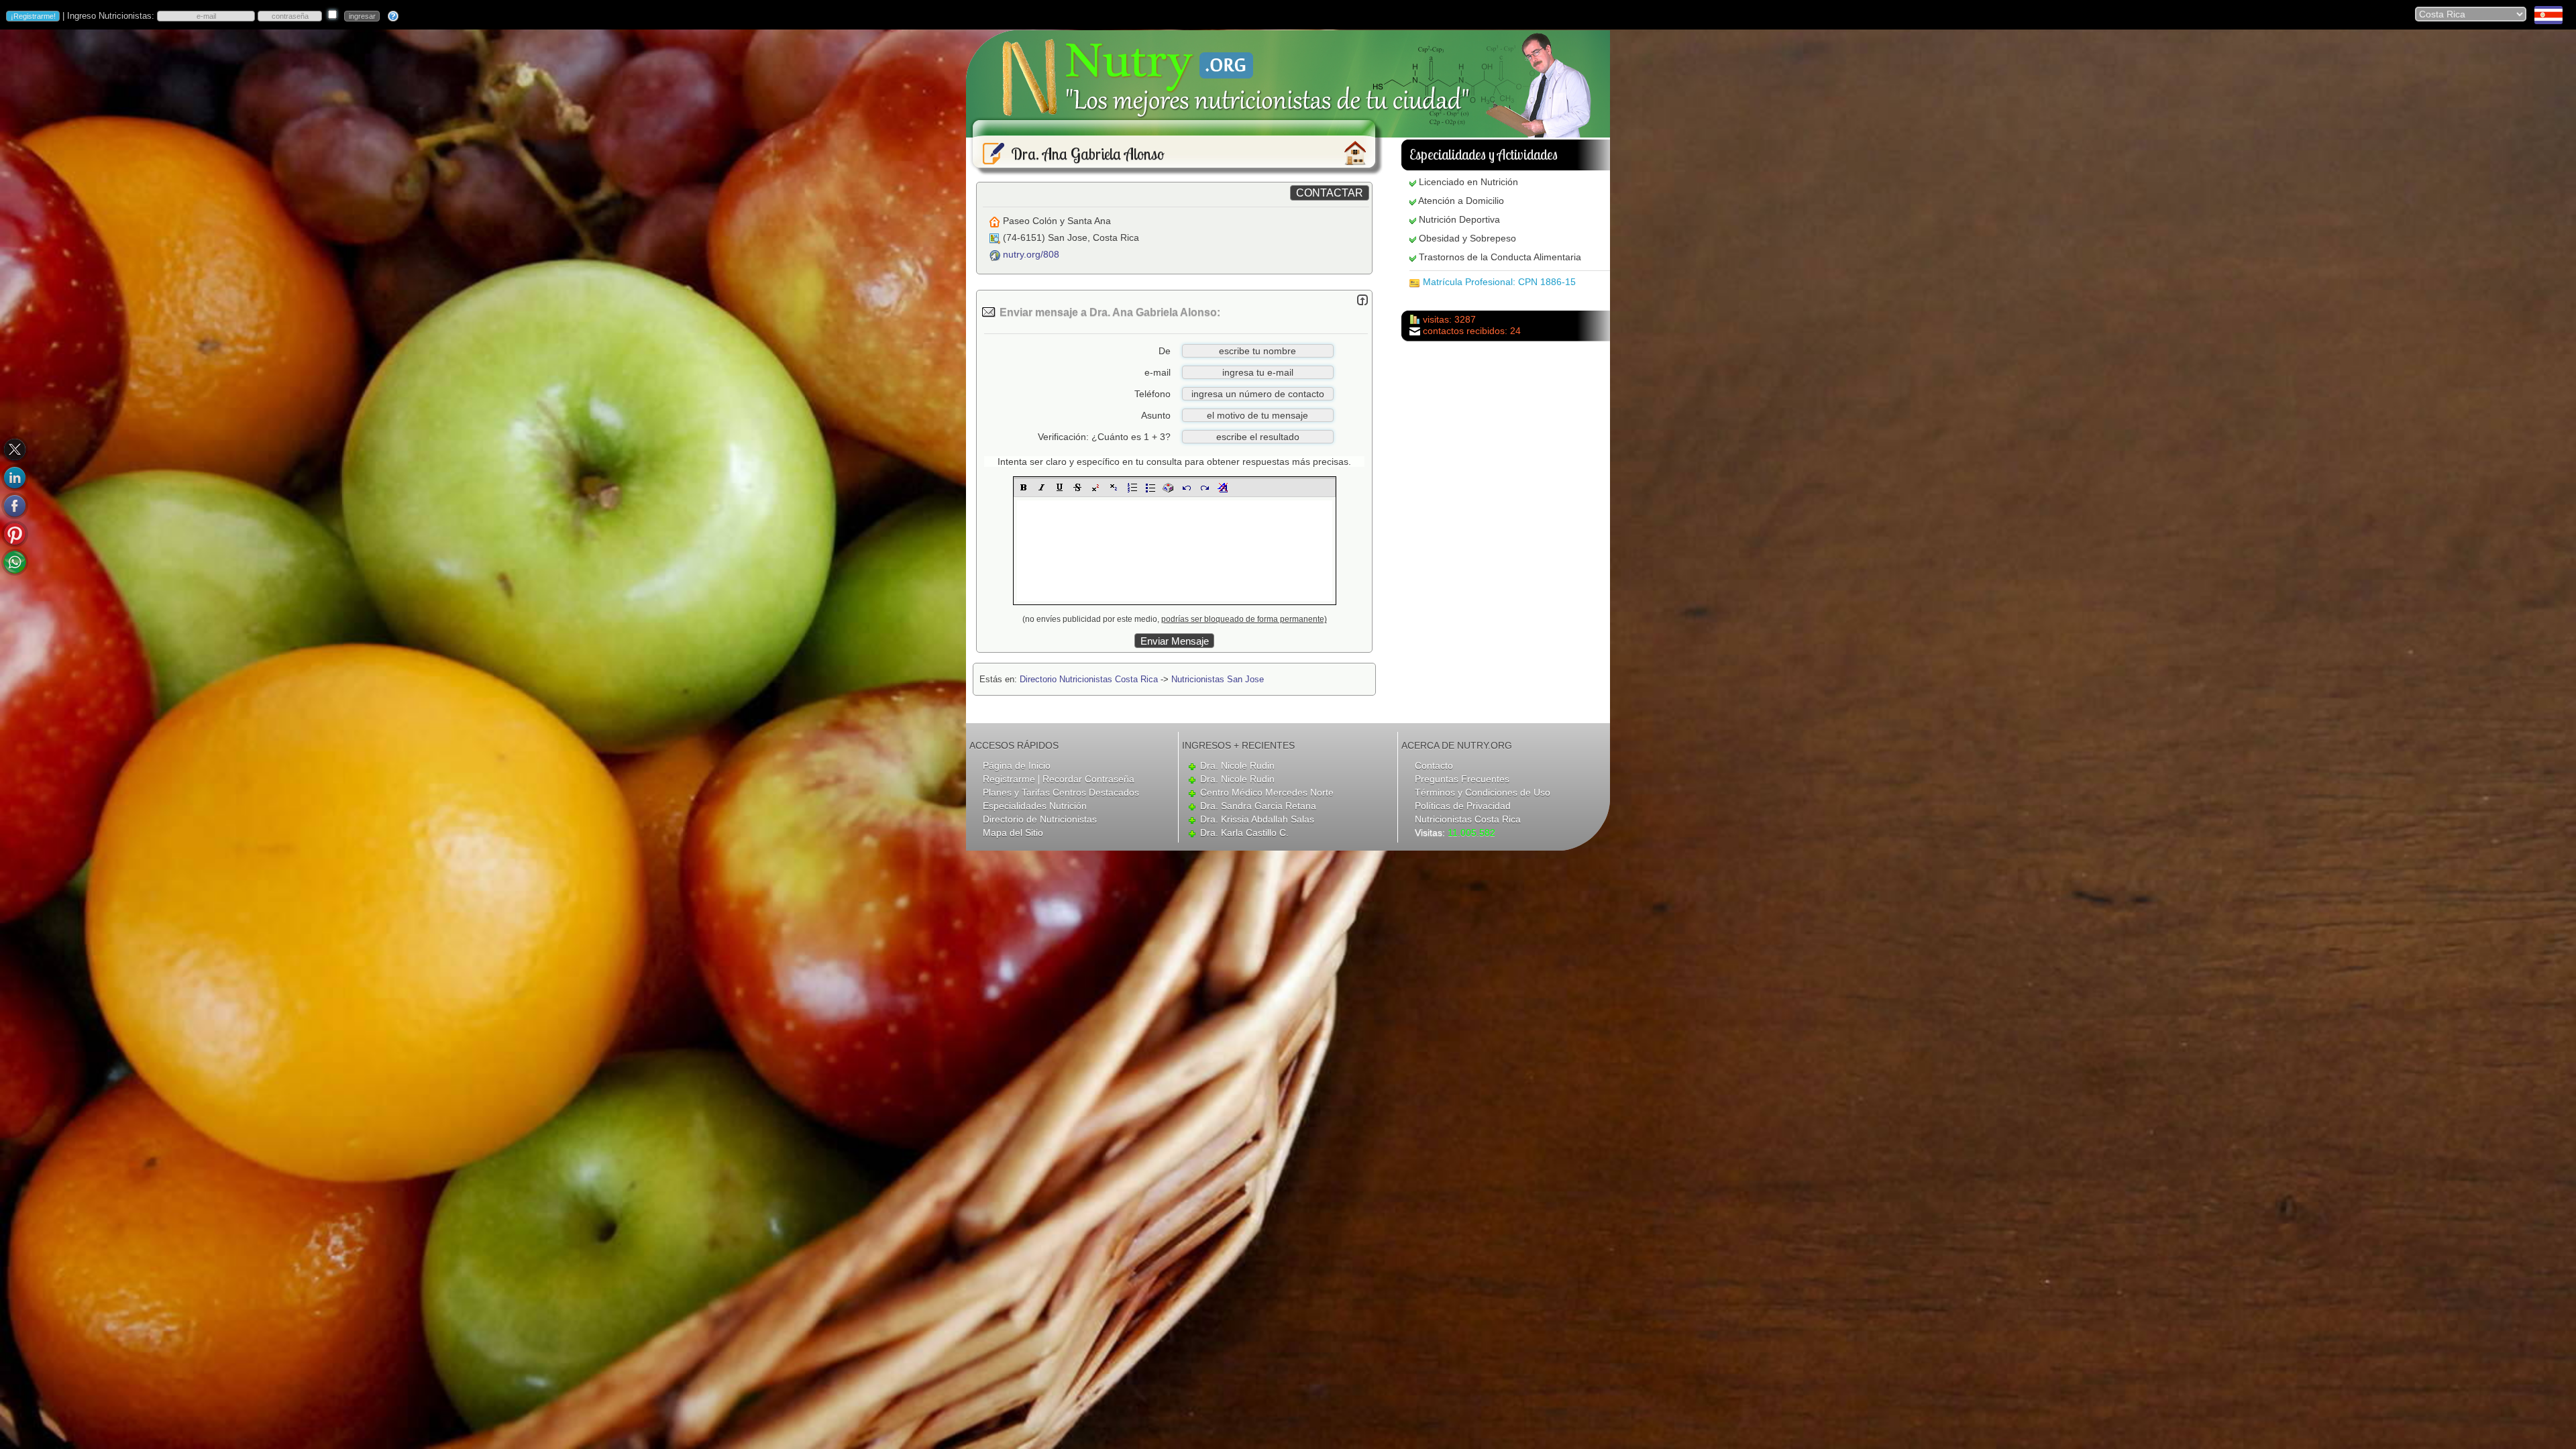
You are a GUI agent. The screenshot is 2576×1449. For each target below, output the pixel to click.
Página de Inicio (1017, 765)
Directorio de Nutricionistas (1040, 819)
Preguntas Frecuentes (1462, 779)
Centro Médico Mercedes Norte (1267, 792)
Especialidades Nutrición (1035, 806)
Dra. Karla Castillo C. (1244, 833)
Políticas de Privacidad (1463, 806)
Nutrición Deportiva (1459, 219)
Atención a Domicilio (1461, 201)
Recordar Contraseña (1088, 779)
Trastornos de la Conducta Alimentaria (1500, 257)
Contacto (1434, 765)
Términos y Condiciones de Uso (1483, 792)
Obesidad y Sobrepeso (1467, 238)
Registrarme (1009, 779)
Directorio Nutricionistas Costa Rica (1089, 679)
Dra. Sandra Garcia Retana (1258, 806)
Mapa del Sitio (1013, 833)
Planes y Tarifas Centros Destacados (1061, 792)
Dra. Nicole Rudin (1237, 765)
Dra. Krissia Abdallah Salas (1257, 819)
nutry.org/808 (1031, 254)
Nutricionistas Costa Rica (1468, 819)
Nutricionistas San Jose (1218, 679)
